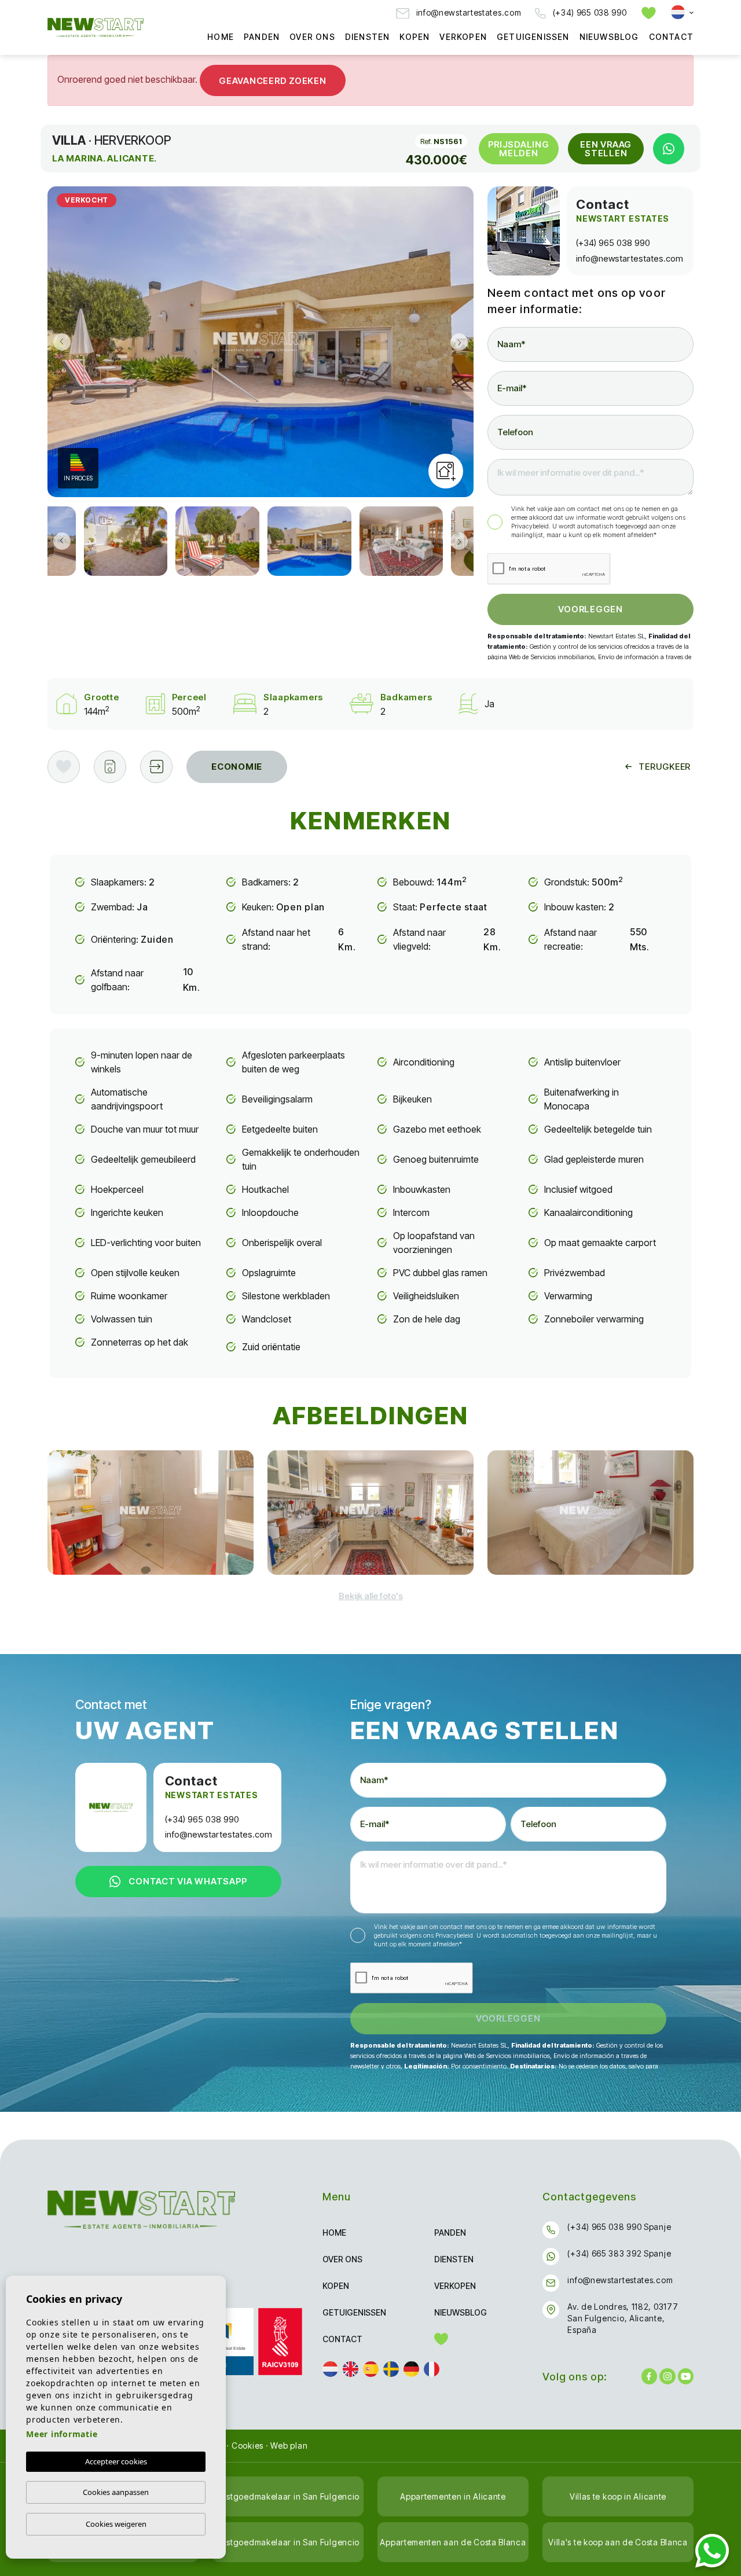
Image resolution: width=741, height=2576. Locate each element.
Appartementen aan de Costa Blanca (453, 2542)
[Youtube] (686, 2376)
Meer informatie (62, 2434)
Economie (237, 767)
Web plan (289, 2445)
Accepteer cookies (116, 2461)
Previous (59, 342)
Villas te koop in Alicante (618, 2496)
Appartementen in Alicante (453, 2496)
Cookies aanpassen (116, 2492)
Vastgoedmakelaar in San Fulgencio (288, 2496)
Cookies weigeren (116, 2524)
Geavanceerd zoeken (273, 81)
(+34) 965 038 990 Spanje (619, 2227)
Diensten (368, 37)
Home (221, 37)
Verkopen (463, 37)
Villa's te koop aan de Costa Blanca (618, 2542)
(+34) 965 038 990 (588, 12)
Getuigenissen (533, 37)
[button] (156, 767)
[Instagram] (667, 2376)
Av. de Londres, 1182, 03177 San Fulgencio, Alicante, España (623, 2318)
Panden (262, 37)
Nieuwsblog (609, 37)
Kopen (414, 37)
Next (462, 342)
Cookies (247, 2445)
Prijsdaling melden (518, 149)
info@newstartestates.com (468, 12)
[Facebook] (649, 2376)
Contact (671, 37)
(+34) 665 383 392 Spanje (619, 2253)
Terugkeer (665, 767)
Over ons (312, 37)
